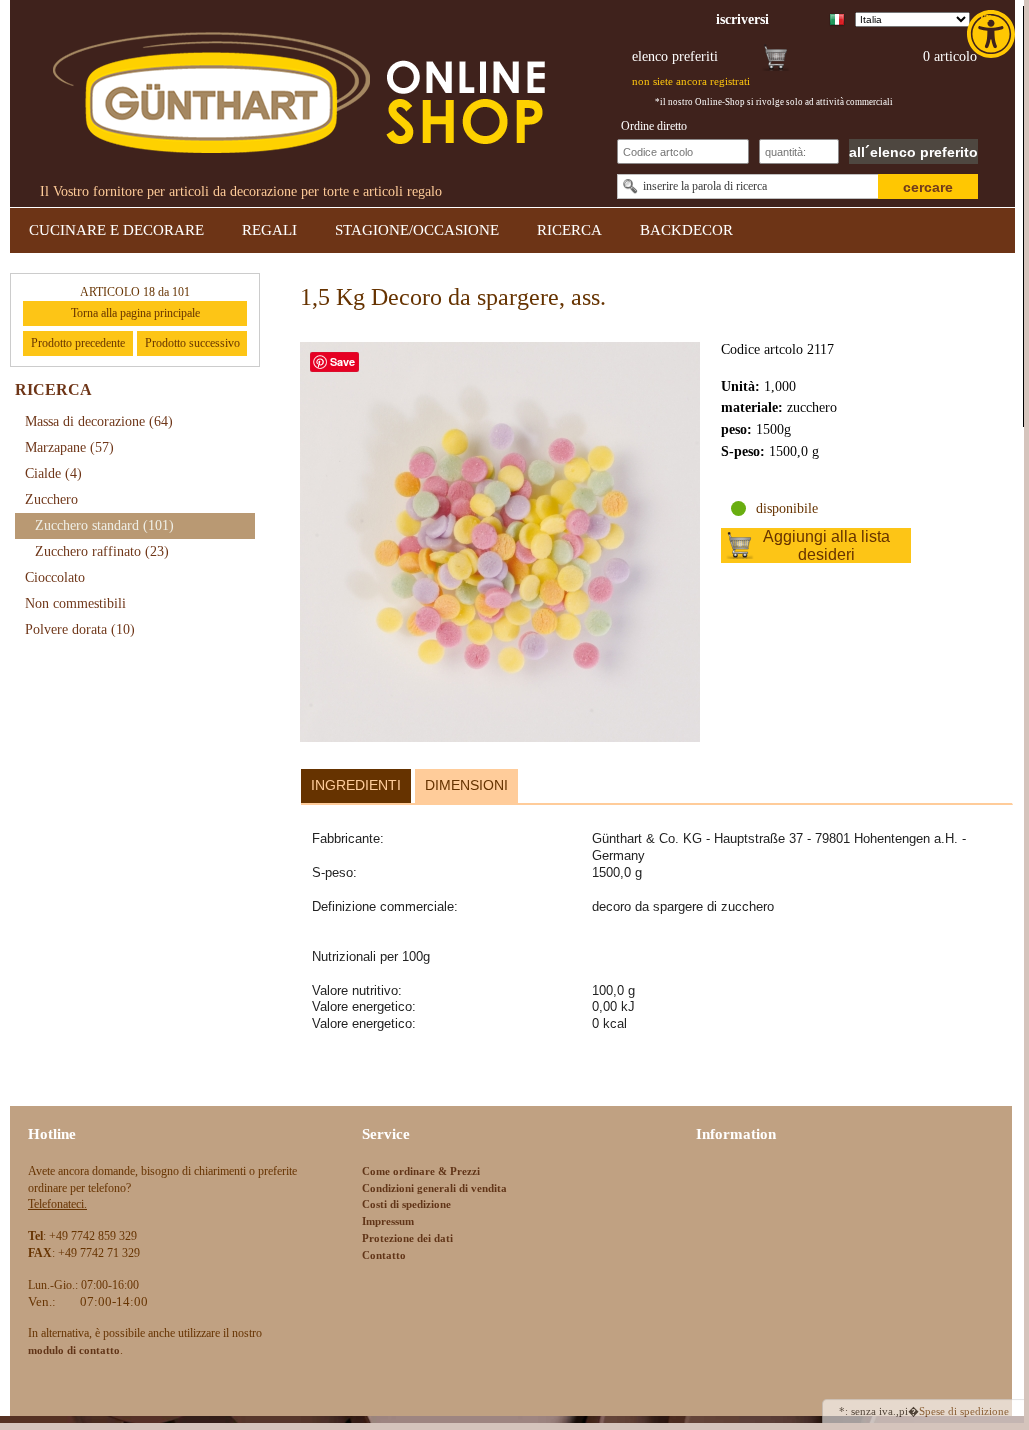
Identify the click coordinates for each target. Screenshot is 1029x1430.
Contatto (384, 1255)
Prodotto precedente (78, 343)
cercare (928, 187)
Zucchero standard (104, 525)
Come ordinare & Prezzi (421, 1171)
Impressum (388, 1221)
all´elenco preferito (913, 152)
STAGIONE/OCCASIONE (417, 230)
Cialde (53, 473)
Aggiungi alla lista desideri (826, 545)
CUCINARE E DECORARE (116, 230)
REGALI (269, 230)
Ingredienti (356, 785)
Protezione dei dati (407, 1238)
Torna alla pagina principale (135, 313)
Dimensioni (466, 785)
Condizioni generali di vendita (434, 1188)
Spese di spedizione (964, 1411)
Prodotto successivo (192, 343)
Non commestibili (75, 603)
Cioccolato (55, 577)
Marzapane (69, 447)
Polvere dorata (80, 629)
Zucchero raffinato (102, 551)
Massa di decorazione (99, 421)
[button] (993, 34)
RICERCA (569, 230)
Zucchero (51, 499)
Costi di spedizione (406, 1204)
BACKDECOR (686, 230)
